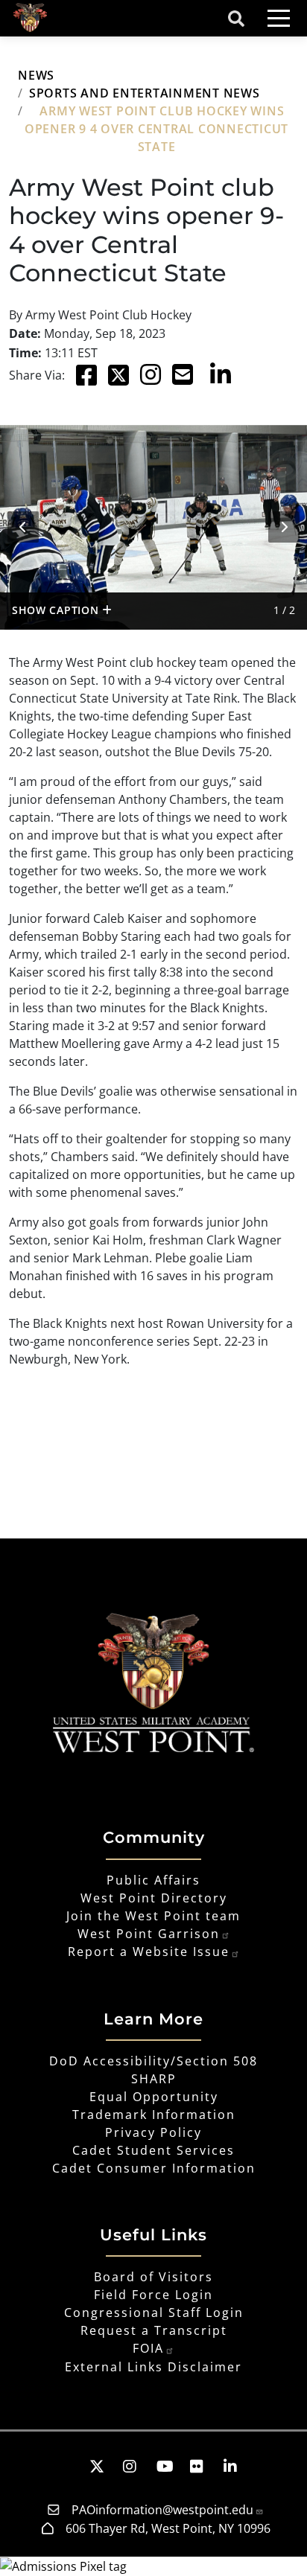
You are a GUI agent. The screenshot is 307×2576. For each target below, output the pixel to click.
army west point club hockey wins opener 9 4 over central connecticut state (156, 129)
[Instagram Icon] (151, 376)
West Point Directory (154, 1898)
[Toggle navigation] (279, 18)
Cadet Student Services (153, 2150)
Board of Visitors (153, 2277)
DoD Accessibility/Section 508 (153, 2061)
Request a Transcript (154, 2330)
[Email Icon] (186, 376)
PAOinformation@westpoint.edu (162, 2510)
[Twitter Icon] (118, 376)
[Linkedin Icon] (221, 376)
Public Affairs (153, 1880)
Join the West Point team (153, 1916)
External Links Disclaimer (153, 2367)
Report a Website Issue (149, 1952)
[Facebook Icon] (86, 376)
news (36, 75)
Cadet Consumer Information (154, 2168)
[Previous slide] (23, 527)
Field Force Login (153, 2295)
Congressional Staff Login (154, 2313)
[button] (70, 2466)
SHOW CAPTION (57, 610)
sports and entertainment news (145, 93)
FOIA (148, 2348)
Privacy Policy (153, 2132)
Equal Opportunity (154, 2097)
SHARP (154, 2079)
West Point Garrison (149, 1934)
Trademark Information (154, 2115)
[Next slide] (284, 527)
